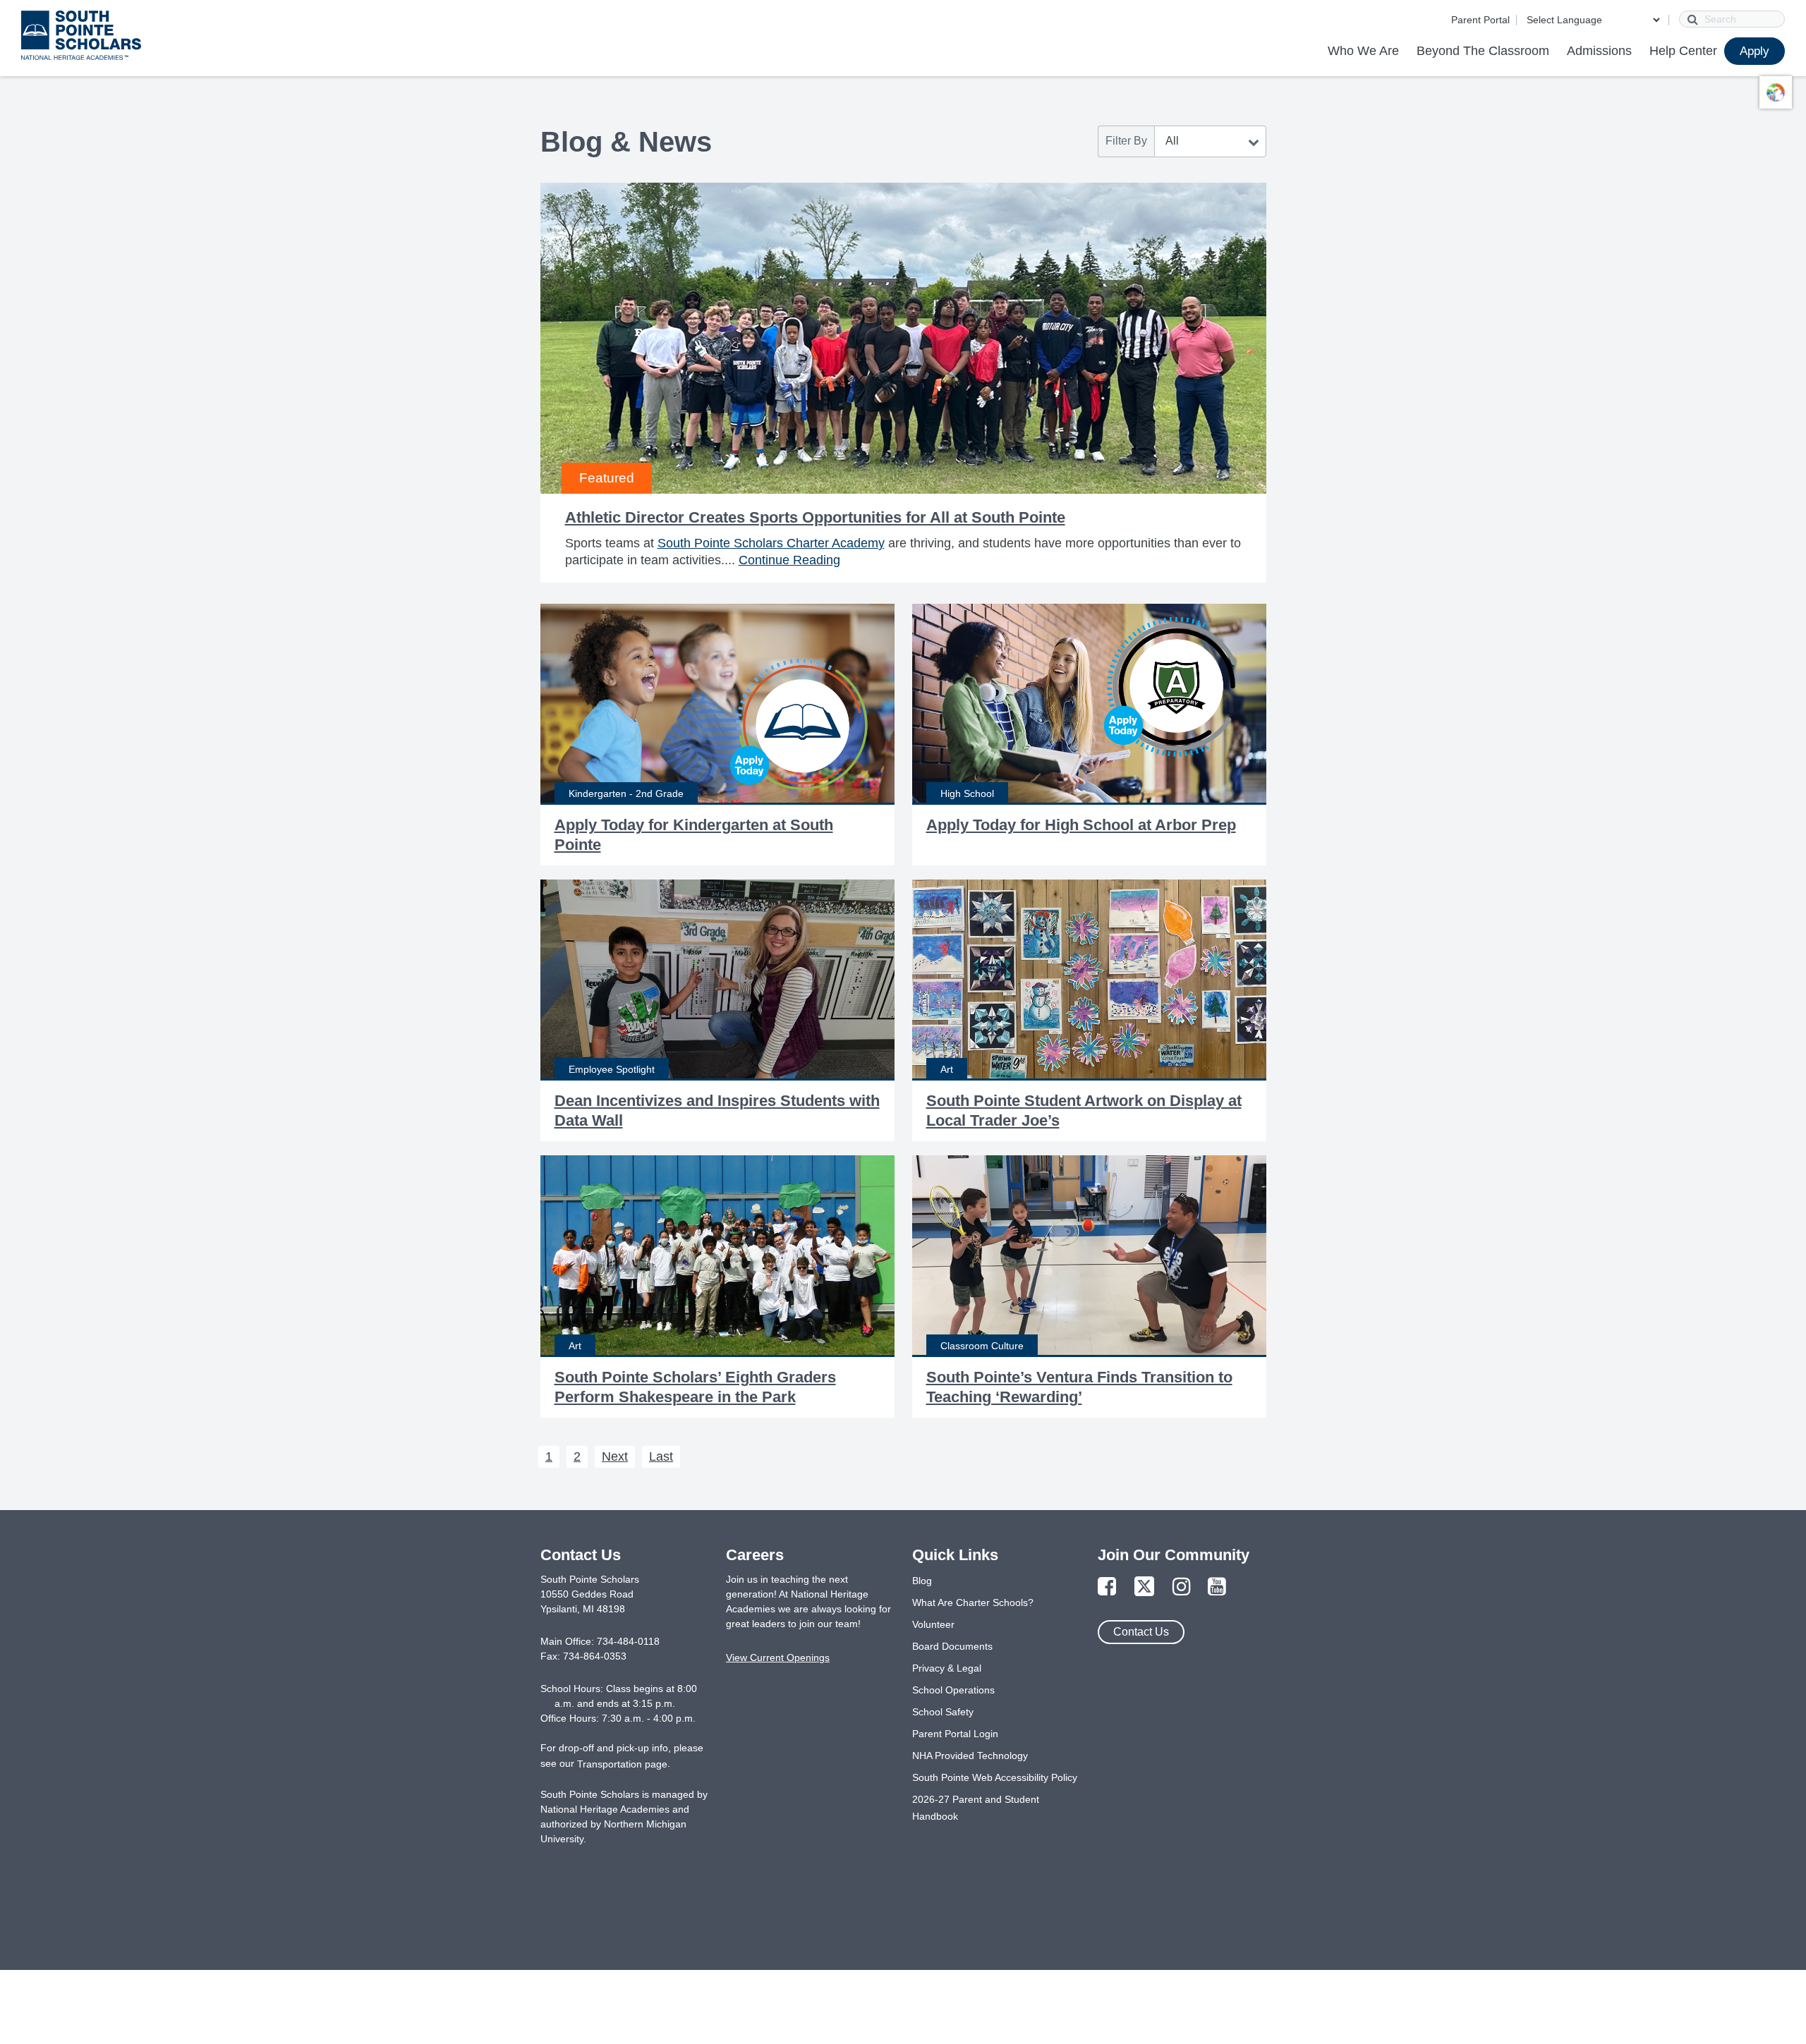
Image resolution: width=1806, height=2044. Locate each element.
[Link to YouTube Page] (1217, 1587)
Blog (922, 1581)
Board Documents (952, 1646)
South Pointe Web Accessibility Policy (995, 1777)
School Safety (943, 1712)
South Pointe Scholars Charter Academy (771, 543)
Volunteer (933, 1624)
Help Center (1683, 51)
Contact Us (1141, 1632)
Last (661, 1456)
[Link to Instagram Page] (1182, 1587)
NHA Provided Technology (970, 1756)
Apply (1755, 51)
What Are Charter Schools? (973, 1602)
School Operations (953, 1690)
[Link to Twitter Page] (1144, 1587)
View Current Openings (778, 1657)
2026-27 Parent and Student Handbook (976, 1808)
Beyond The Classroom (1483, 51)
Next (615, 1456)
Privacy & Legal (947, 1668)
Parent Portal (1480, 20)
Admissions (1599, 51)
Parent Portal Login (955, 1734)
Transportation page (622, 1764)
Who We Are (1363, 51)
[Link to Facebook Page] (1107, 1587)
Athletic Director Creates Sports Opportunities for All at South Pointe (815, 517)
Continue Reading (789, 560)
